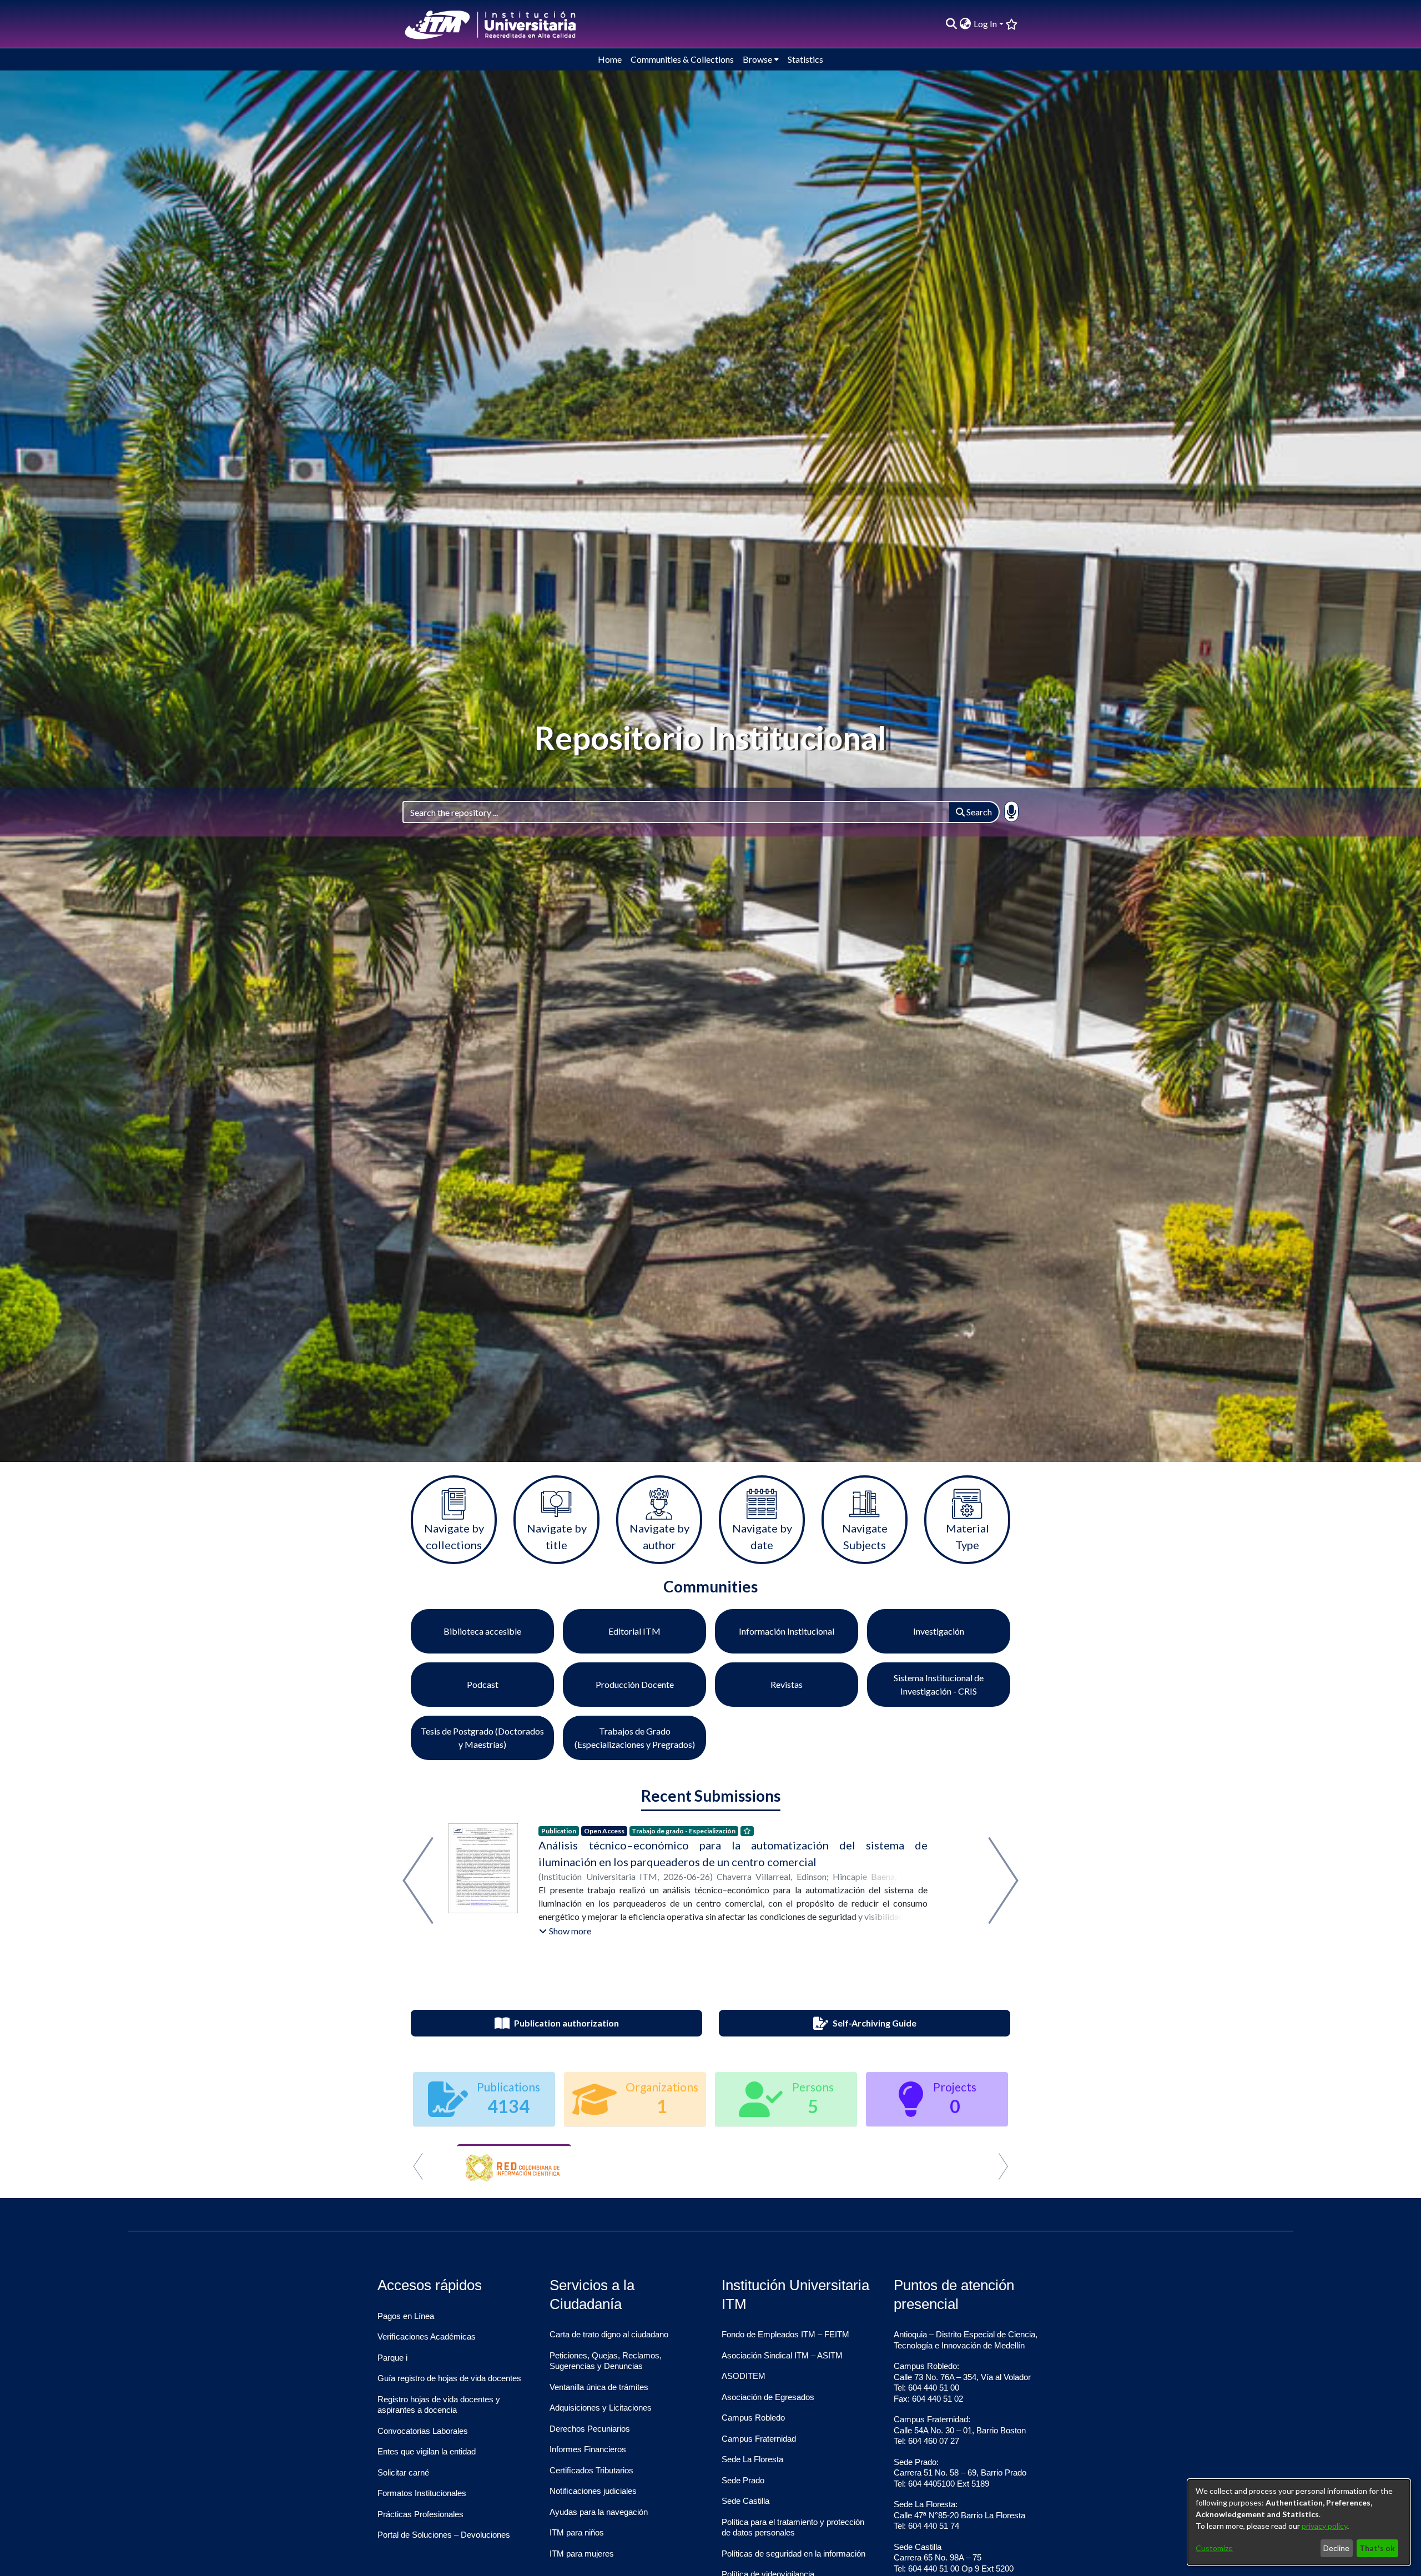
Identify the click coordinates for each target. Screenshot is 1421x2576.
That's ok (1377, 2548)
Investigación (939, 1631)
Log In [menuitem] (985, 24)
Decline (1336, 2548)
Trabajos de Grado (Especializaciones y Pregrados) (635, 1738)
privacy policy (1324, 2526)
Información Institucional (787, 1631)
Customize (1214, 2548)
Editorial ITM (634, 1631)
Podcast (483, 1684)
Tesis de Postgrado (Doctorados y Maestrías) (482, 1738)
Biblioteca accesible (482, 1631)
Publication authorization (566, 2023)
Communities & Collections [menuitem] (682, 59)
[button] (565, 1931)
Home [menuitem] (610, 59)
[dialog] (1299, 2522)
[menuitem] (966, 24)
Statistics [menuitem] (805, 59)
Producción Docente (635, 1684)
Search (978, 812)
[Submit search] (952, 24)
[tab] (691, 2182)
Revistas (787, 1684)
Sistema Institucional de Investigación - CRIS (939, 1684)
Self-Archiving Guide (875, 2023)
